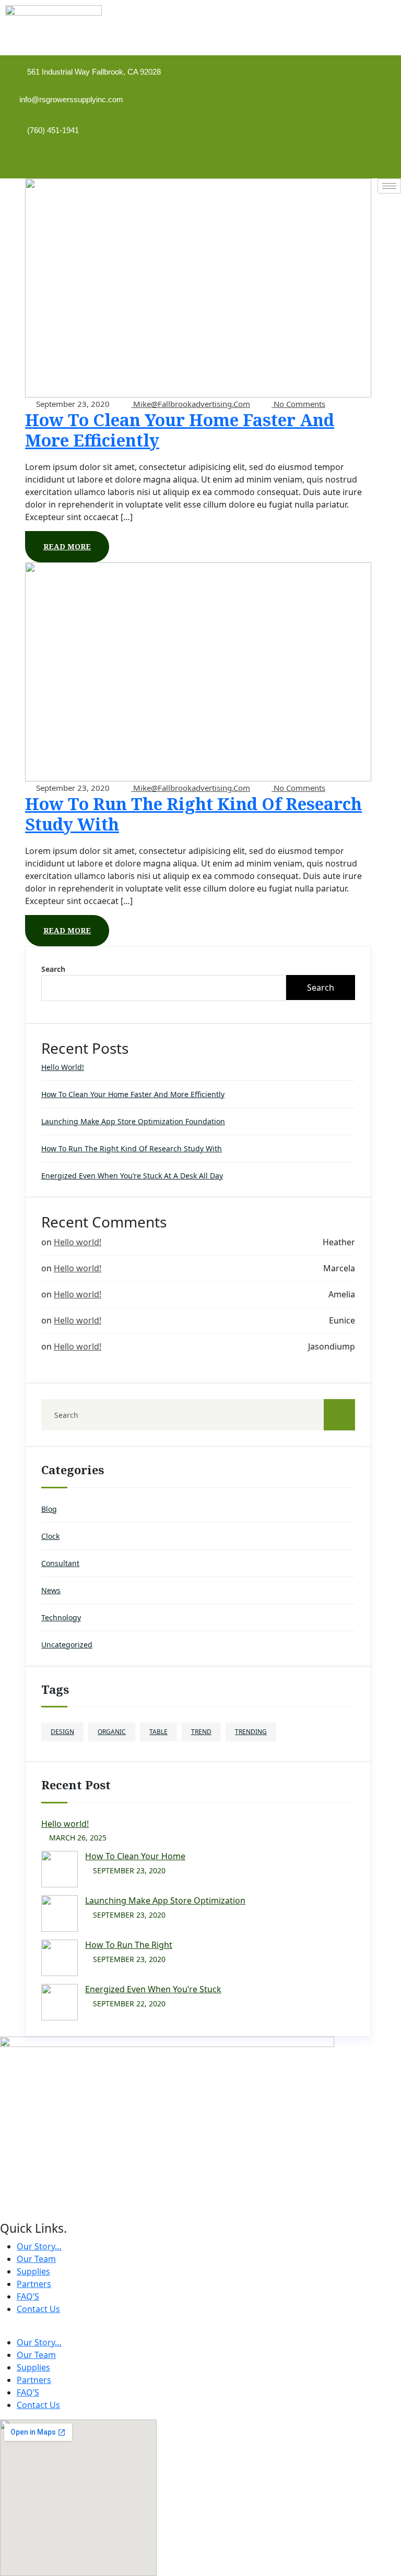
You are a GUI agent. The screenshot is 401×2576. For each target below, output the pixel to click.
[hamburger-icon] (389, 186)
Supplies (33, 2271)
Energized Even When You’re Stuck (153, 1989)
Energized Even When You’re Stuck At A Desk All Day (132, 1176)
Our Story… (39, 2246)
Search (53, 969)
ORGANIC (112, 1732)
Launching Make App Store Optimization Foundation (133, 1121)
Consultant (60, 1563)
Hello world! (63, 1067)
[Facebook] (337, 160)
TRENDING (251, 1732)
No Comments (298, 404)
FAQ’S (28, 2296)
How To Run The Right (129, 1945)
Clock (50, 1536)
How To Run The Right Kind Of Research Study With (193, 814)
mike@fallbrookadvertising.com (191, 404)
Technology (61, 1617)
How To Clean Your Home (135, 1856)
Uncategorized (67, 1645)
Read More (67, 546)
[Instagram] (355, 160)
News (51, 1590)
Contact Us (38, 2309)
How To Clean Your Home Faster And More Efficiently (180, 430)
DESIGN (62, 1732)
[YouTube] (372, 160)
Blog (49, 1509)
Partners (34, 2284)
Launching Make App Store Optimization (165, 1900)
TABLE (158, 1732)
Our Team (36, 2259)
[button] (200, 2330)
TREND (201, 1732)
